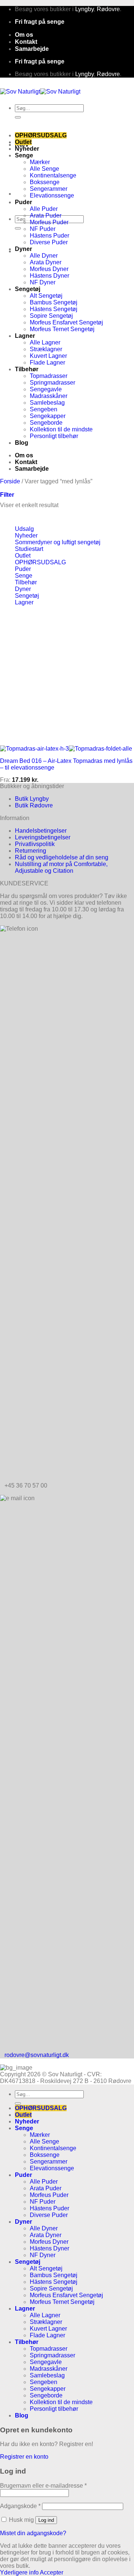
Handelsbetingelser (41, 831)
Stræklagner (46, 349)
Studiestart (29, 549)
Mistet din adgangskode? (33, 2533)
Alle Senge (44, 169)
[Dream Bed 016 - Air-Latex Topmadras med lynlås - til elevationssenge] (66, 749)
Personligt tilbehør (54, 436)
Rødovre (108, 9)
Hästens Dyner (50, 276)
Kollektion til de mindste (61, 429)
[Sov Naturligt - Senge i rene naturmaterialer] (40, 92)
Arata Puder (46, 216)
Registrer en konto (24, 2457)
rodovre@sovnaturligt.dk (37, 2055)
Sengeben (44, 409)
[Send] (18, 117)
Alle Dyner (44, 256)
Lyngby (84, 9)
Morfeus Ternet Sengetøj (62, 329)
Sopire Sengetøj (51, 316)
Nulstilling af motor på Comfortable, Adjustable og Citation (61, 867)
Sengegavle (46, 389)
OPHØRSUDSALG (41, 135)
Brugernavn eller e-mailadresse (43, 2486)
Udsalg (24, 529)
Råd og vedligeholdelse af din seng (62, 857)
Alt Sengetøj (46, 296)
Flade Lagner (47, 363)
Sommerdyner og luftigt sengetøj (58, 542)
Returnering (31, 851)
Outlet (23, 142)
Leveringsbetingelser (43, 837)
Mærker (40, 162)
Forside (10, 481)
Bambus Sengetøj (54, 302)
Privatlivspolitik (35, 844)
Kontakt (26, 42)
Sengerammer (49, 189)
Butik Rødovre (34, 805)
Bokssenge (45, 182)
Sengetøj (28, 289)
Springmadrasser (52, 383)
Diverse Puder (49, 242)
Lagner (25, 336)
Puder (23, 202)
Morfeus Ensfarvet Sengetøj (66, 322)
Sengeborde (46, 423)
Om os (24, 35)
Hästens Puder (50, 236)
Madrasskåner (49, 396)
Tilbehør (27, 369)
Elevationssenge (52, 195)
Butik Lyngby (32, 799)
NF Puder (43, 229)
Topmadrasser (49, 376)
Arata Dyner (46, 262)
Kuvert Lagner (48, 356)
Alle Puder (44, 209)
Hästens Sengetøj (54, 309)
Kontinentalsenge (53, 175)
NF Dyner (43, 282)
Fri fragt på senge (40, 22)
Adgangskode (20, 2506)
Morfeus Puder (49, 222)
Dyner (23, 249)
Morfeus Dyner (49, 269)
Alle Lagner (45, 342)
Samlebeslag (47, 403)
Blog (22, 443)
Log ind (46, 2520)
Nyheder (27, 149)
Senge (24, 155)
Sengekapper (48, 416)
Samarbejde (32, 49)
